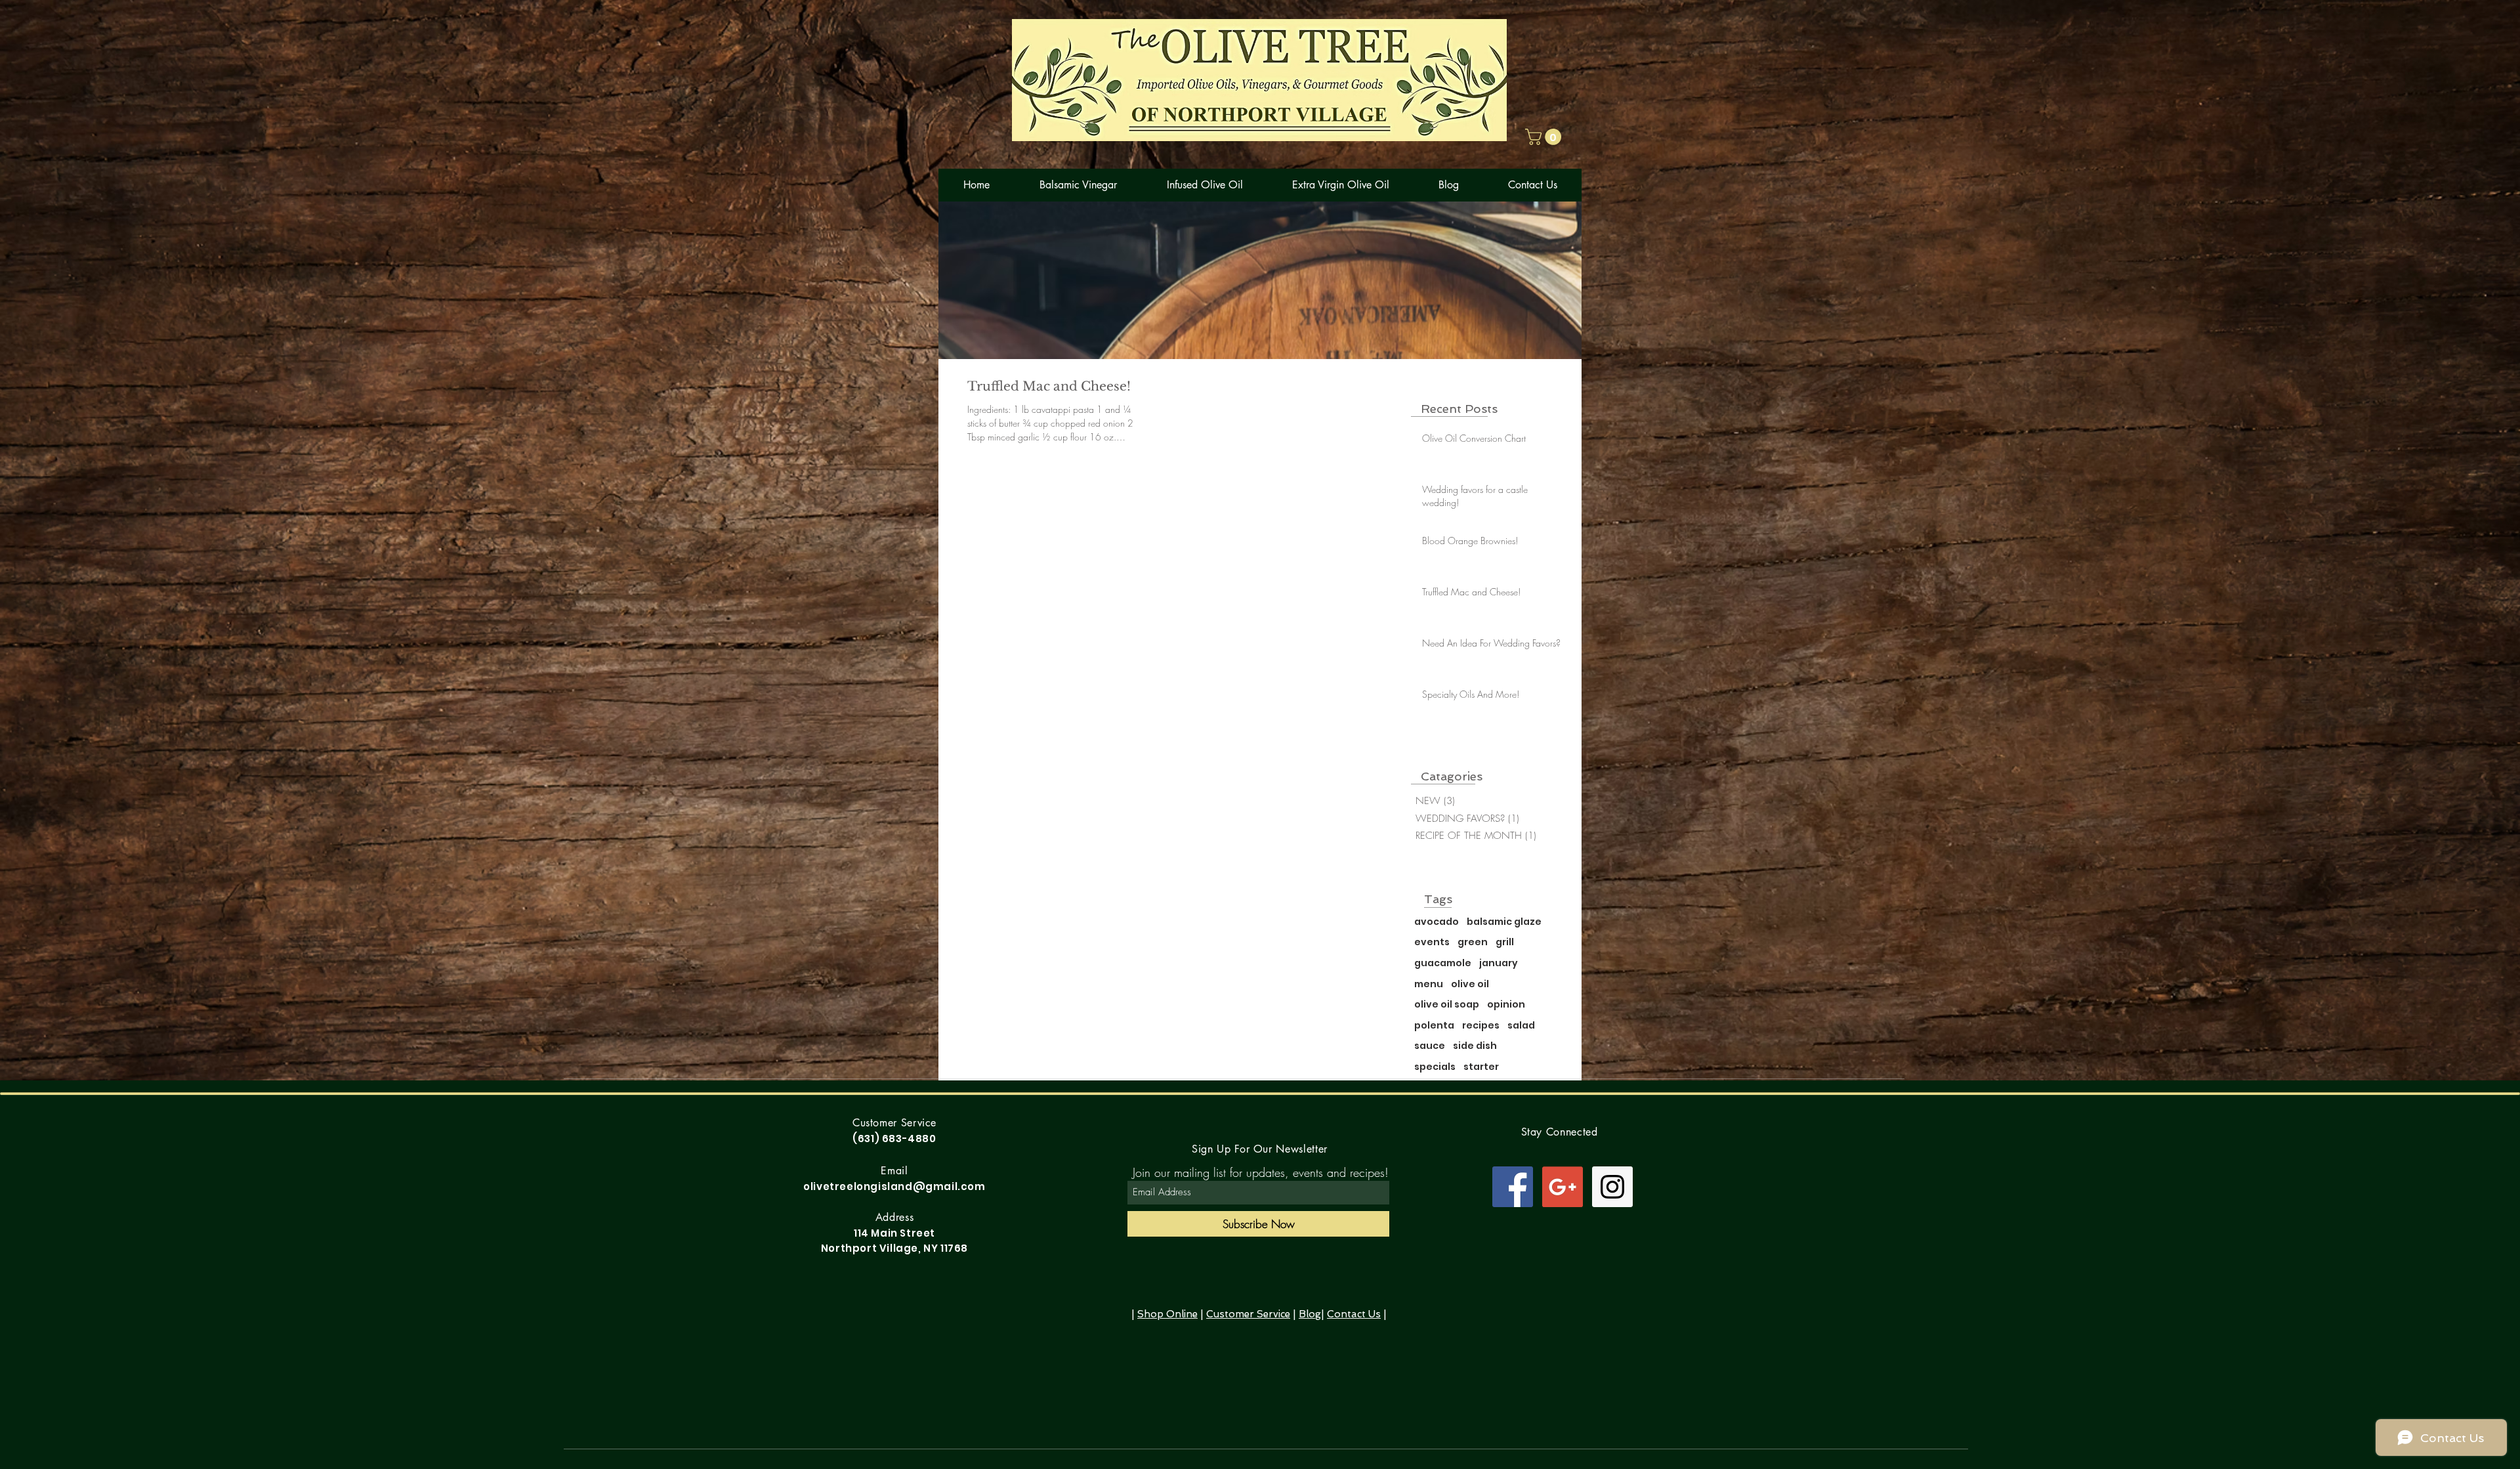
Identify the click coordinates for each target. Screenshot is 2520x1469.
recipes (1481, 1026)
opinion (1506, 1005)
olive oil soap (1447, 1005)
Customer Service (1248, 1314)
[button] (1545, 137)
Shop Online (1167, 1314)
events (1432, 942)
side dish (1475, 1046)
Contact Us (1354, 1314)
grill (1505, 942)
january (1499, 963)
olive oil (1470, 984)
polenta (1434, 1026)
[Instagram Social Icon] (1612, 1187)
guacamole (1443, 963)
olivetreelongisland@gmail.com (894, 1186)
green (1473, 942)
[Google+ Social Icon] (1563, 1187)
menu (1429, 984)
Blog (1310, 1314)
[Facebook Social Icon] (1513, 1187)
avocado (1437, 922)
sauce (1430, 1046)
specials (1435, 1067)
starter (1481, 1067)
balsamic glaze (1504, 922)
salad (1521, 1026)
